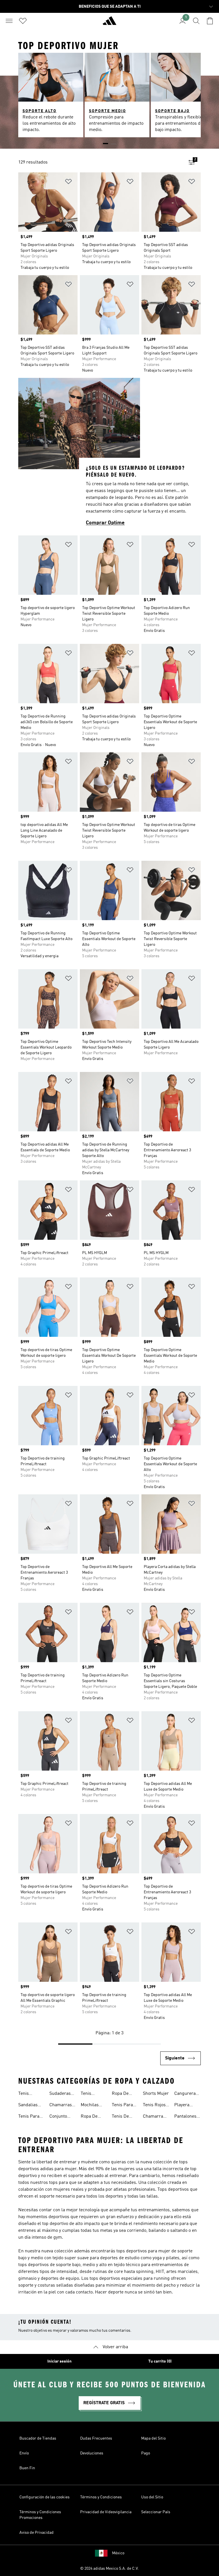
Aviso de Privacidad (36, 2533)
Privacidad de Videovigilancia (106, 2512)
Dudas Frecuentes (96, 2438)
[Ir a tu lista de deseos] (23, 21)
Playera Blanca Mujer (182, 2106)
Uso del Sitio (152, 2497)
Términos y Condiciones (101, 2497)
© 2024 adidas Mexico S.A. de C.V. (109, 2569)
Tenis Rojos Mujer (154, 2106)
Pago (146, 2453)
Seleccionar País (156, 2512)
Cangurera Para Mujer (185, 2094)
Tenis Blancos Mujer (26, 2094)
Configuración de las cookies (44, 2497)
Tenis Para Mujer (29, 2117)
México (118, 2553)
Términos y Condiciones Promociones (40, 2515)
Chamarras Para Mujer (61, 2106)
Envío (24, 2453)
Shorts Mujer (156, 2094)
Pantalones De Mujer (185, 2117)
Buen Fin (27, 2468)
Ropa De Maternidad (92, 2117)
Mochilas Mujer (90, 2106)
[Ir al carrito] (210, 21)
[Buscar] (196, 21)
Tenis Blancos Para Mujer (92, 2094)
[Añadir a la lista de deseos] (68, 183)
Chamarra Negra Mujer (156, 2117)
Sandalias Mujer (28, 2106)
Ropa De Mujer (120, 2094)
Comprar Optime (105, 523)
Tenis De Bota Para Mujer (122, 2117)
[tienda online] (109, 23)
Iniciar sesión (59, 2361)
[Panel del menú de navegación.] (9, 21)
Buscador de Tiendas (38, 2438)
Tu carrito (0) (160, 2361)
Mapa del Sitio (153, 2438)
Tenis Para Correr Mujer (125, 2106)
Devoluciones (92, 2453)
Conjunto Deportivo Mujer (59, 2117)
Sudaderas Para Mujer (60, 2094)
